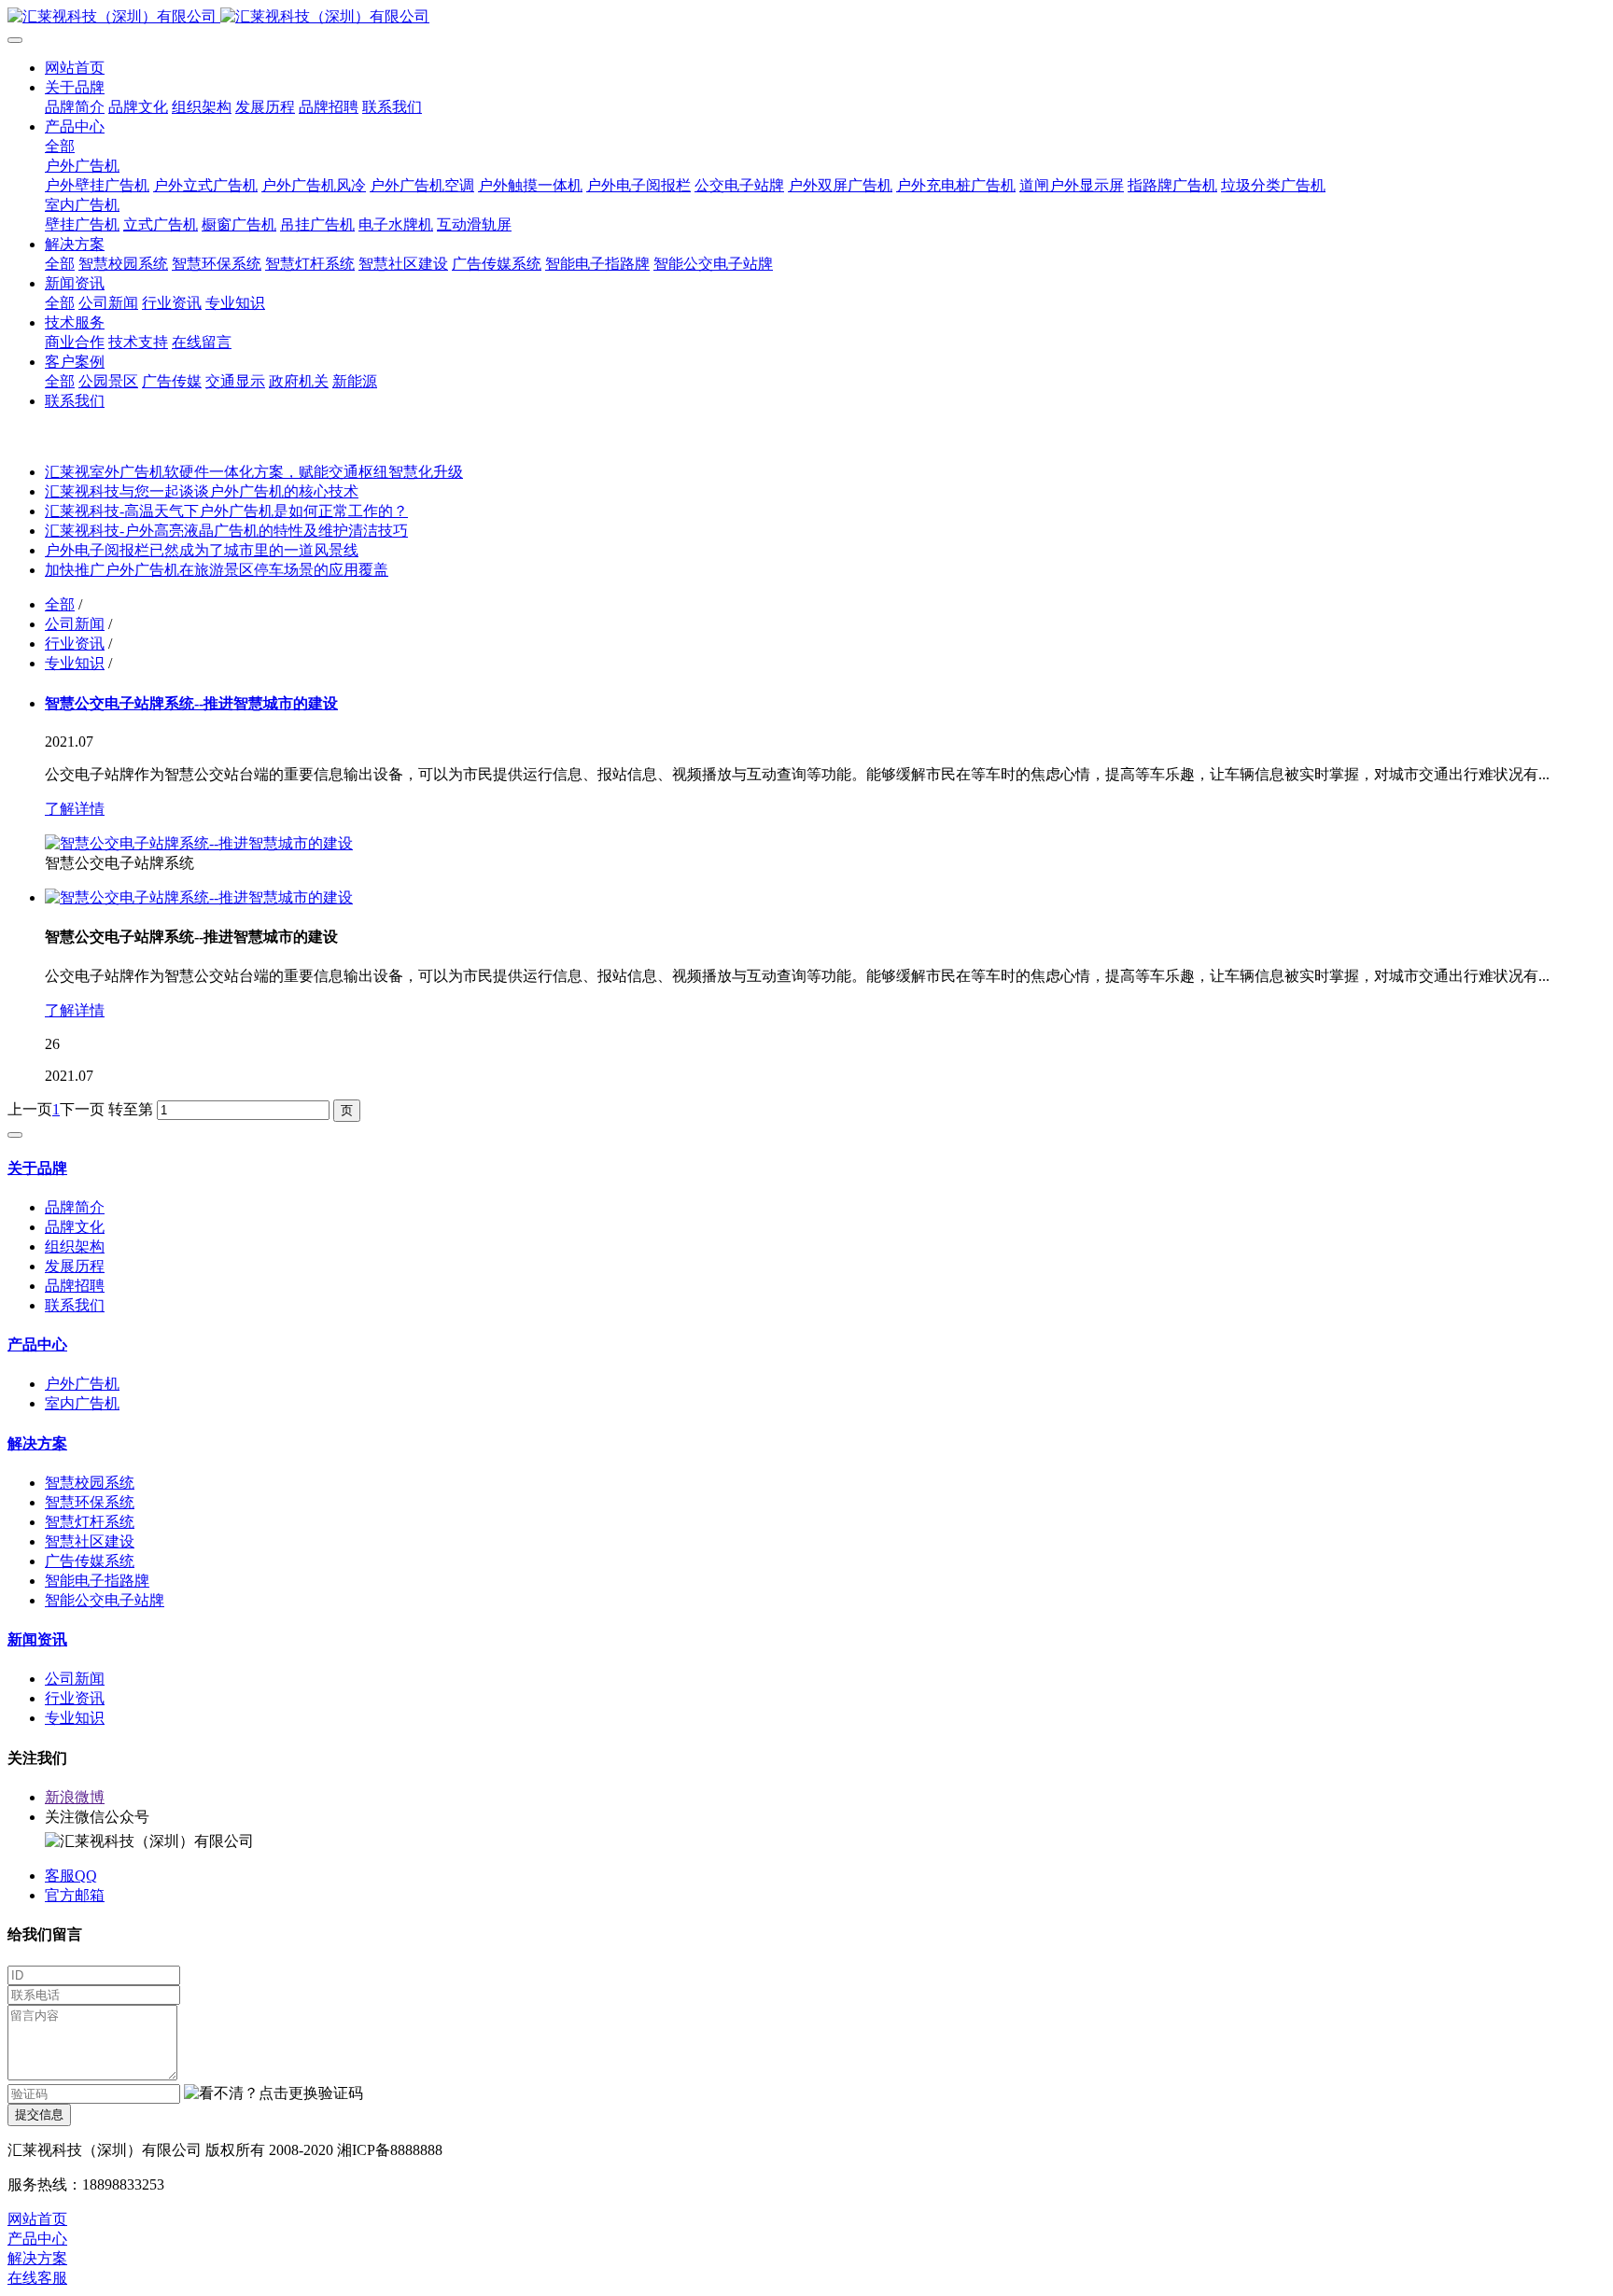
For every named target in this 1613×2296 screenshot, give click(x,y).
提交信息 (39, 2114)
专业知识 (75, 663)
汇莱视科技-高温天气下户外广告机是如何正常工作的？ (226, 511)
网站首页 (75, 68)
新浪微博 (75, 1797)
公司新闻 (75, 624)
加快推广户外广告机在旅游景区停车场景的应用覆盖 (217, 570)
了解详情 (75, 809)
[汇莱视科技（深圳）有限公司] (806, 17)
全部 (60, 146)
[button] (274, 2094)
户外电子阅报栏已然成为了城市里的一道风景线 (202, 550)
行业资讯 (75, 644)
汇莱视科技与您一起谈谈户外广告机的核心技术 (202, 491)
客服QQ (71, 1876)
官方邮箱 (75, 1895)
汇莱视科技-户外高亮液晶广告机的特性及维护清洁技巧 (226, 531)
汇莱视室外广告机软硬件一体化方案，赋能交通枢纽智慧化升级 (254, 472)
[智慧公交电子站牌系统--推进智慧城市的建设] (199, 843)
